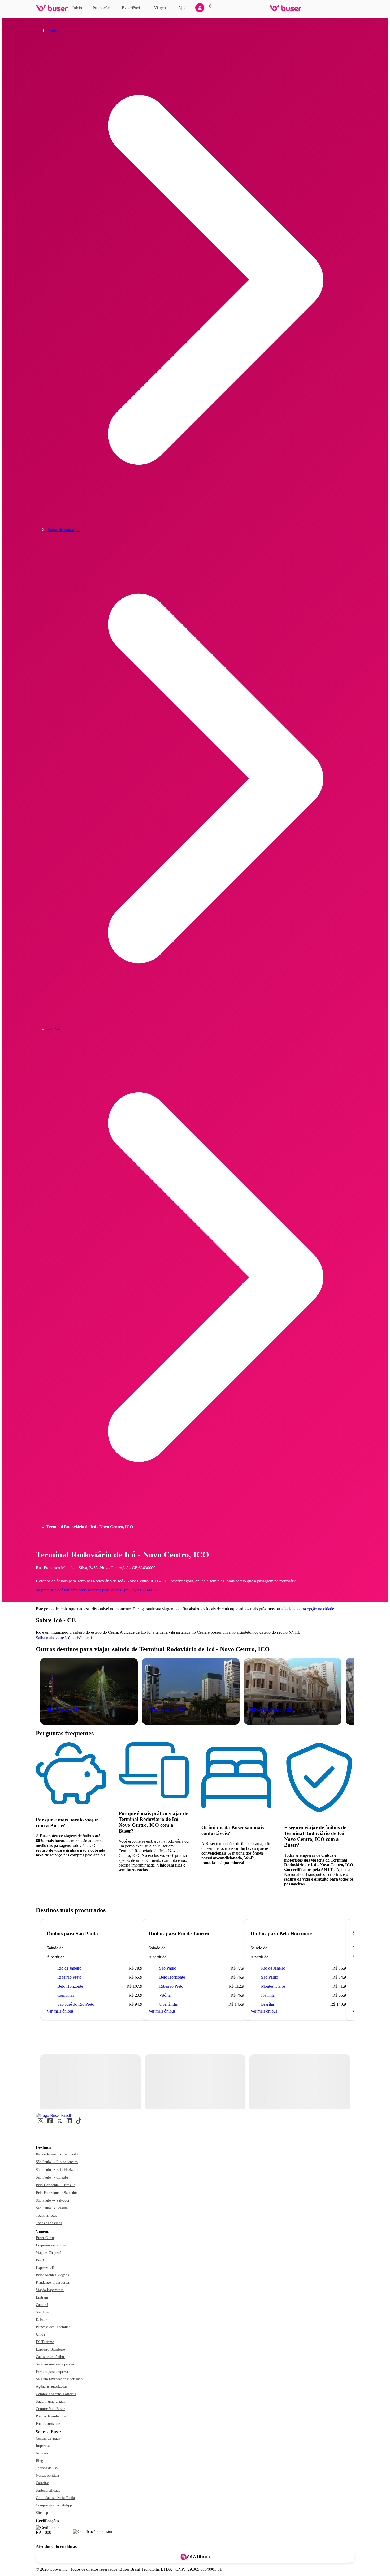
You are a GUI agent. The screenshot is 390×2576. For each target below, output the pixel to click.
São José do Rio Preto (76, 2004)
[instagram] (41, 2123)
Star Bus (42, 2312)
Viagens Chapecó (49, 2253)
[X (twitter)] (60, 2123)
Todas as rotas (46, 2216)
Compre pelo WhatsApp (54, 2505)
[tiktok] (79, 2123)
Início (77, 8)
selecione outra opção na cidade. (308, 1609)
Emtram (42, 2297)
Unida (40, 2335)
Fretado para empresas (53, 2372)
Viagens (161, 8)
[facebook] (50, 2123)
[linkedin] (69, 2123)
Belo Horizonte (70, 1986)
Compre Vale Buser (50, 2409)
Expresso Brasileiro (50, 2349)
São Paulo (168, 1968)
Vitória (165, 1995)
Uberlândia (168, 2004)
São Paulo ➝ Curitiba (52, 2177)
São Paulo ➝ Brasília (52, 2208)
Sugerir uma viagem (51, 2401)
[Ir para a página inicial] (53, 2115)
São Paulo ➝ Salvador (53, 2200)
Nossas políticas (48, 2476)
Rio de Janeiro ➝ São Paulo (57, 2154)
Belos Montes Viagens (52, 2275)
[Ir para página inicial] (52, 8)
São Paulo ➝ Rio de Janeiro (57, 2162)
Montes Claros (273, 1986)
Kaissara (42, 2320)
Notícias (42, 2453)
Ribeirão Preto (69, 1977)
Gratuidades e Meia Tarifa (55, 2498)
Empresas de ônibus (51, 2245)
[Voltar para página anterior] (211, 8)
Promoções (102, 8)
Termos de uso (47, 2468)
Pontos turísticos (48, 2424)
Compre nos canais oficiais (56, 2394)
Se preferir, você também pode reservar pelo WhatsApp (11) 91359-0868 (97, 1590)
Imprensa (43, 2446)
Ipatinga (268, 1995)
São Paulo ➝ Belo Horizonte (57, 2170)
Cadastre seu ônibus (51, 2357)
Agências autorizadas (51, 2387)
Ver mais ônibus (60, 2011)
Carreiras (43, 2483)
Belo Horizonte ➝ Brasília (56, 2185)
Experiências (134, 7)
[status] (90, 2081)
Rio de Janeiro (69, 1968)
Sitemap (42, 2513)
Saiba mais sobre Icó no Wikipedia (65, 1638)
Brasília (267, 2004)
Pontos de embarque (51, 2416)
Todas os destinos (49, 2223)
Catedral (42, 2305)
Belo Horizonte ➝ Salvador (57, 2193)
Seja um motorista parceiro (56, 2364)
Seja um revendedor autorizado (59, 2379)
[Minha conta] (200, 8)
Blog (39, 2461)
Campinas (66, 1995)
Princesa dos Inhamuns (53, 2327)
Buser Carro (45, 2238)
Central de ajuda (48, 2438)
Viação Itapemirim (50, 2290)
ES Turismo (45, 2342)
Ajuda (183, 8)
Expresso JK (45, 2268)
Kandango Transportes (53, 2282)
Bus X (40, 2260)
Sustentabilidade (48, 2490)
